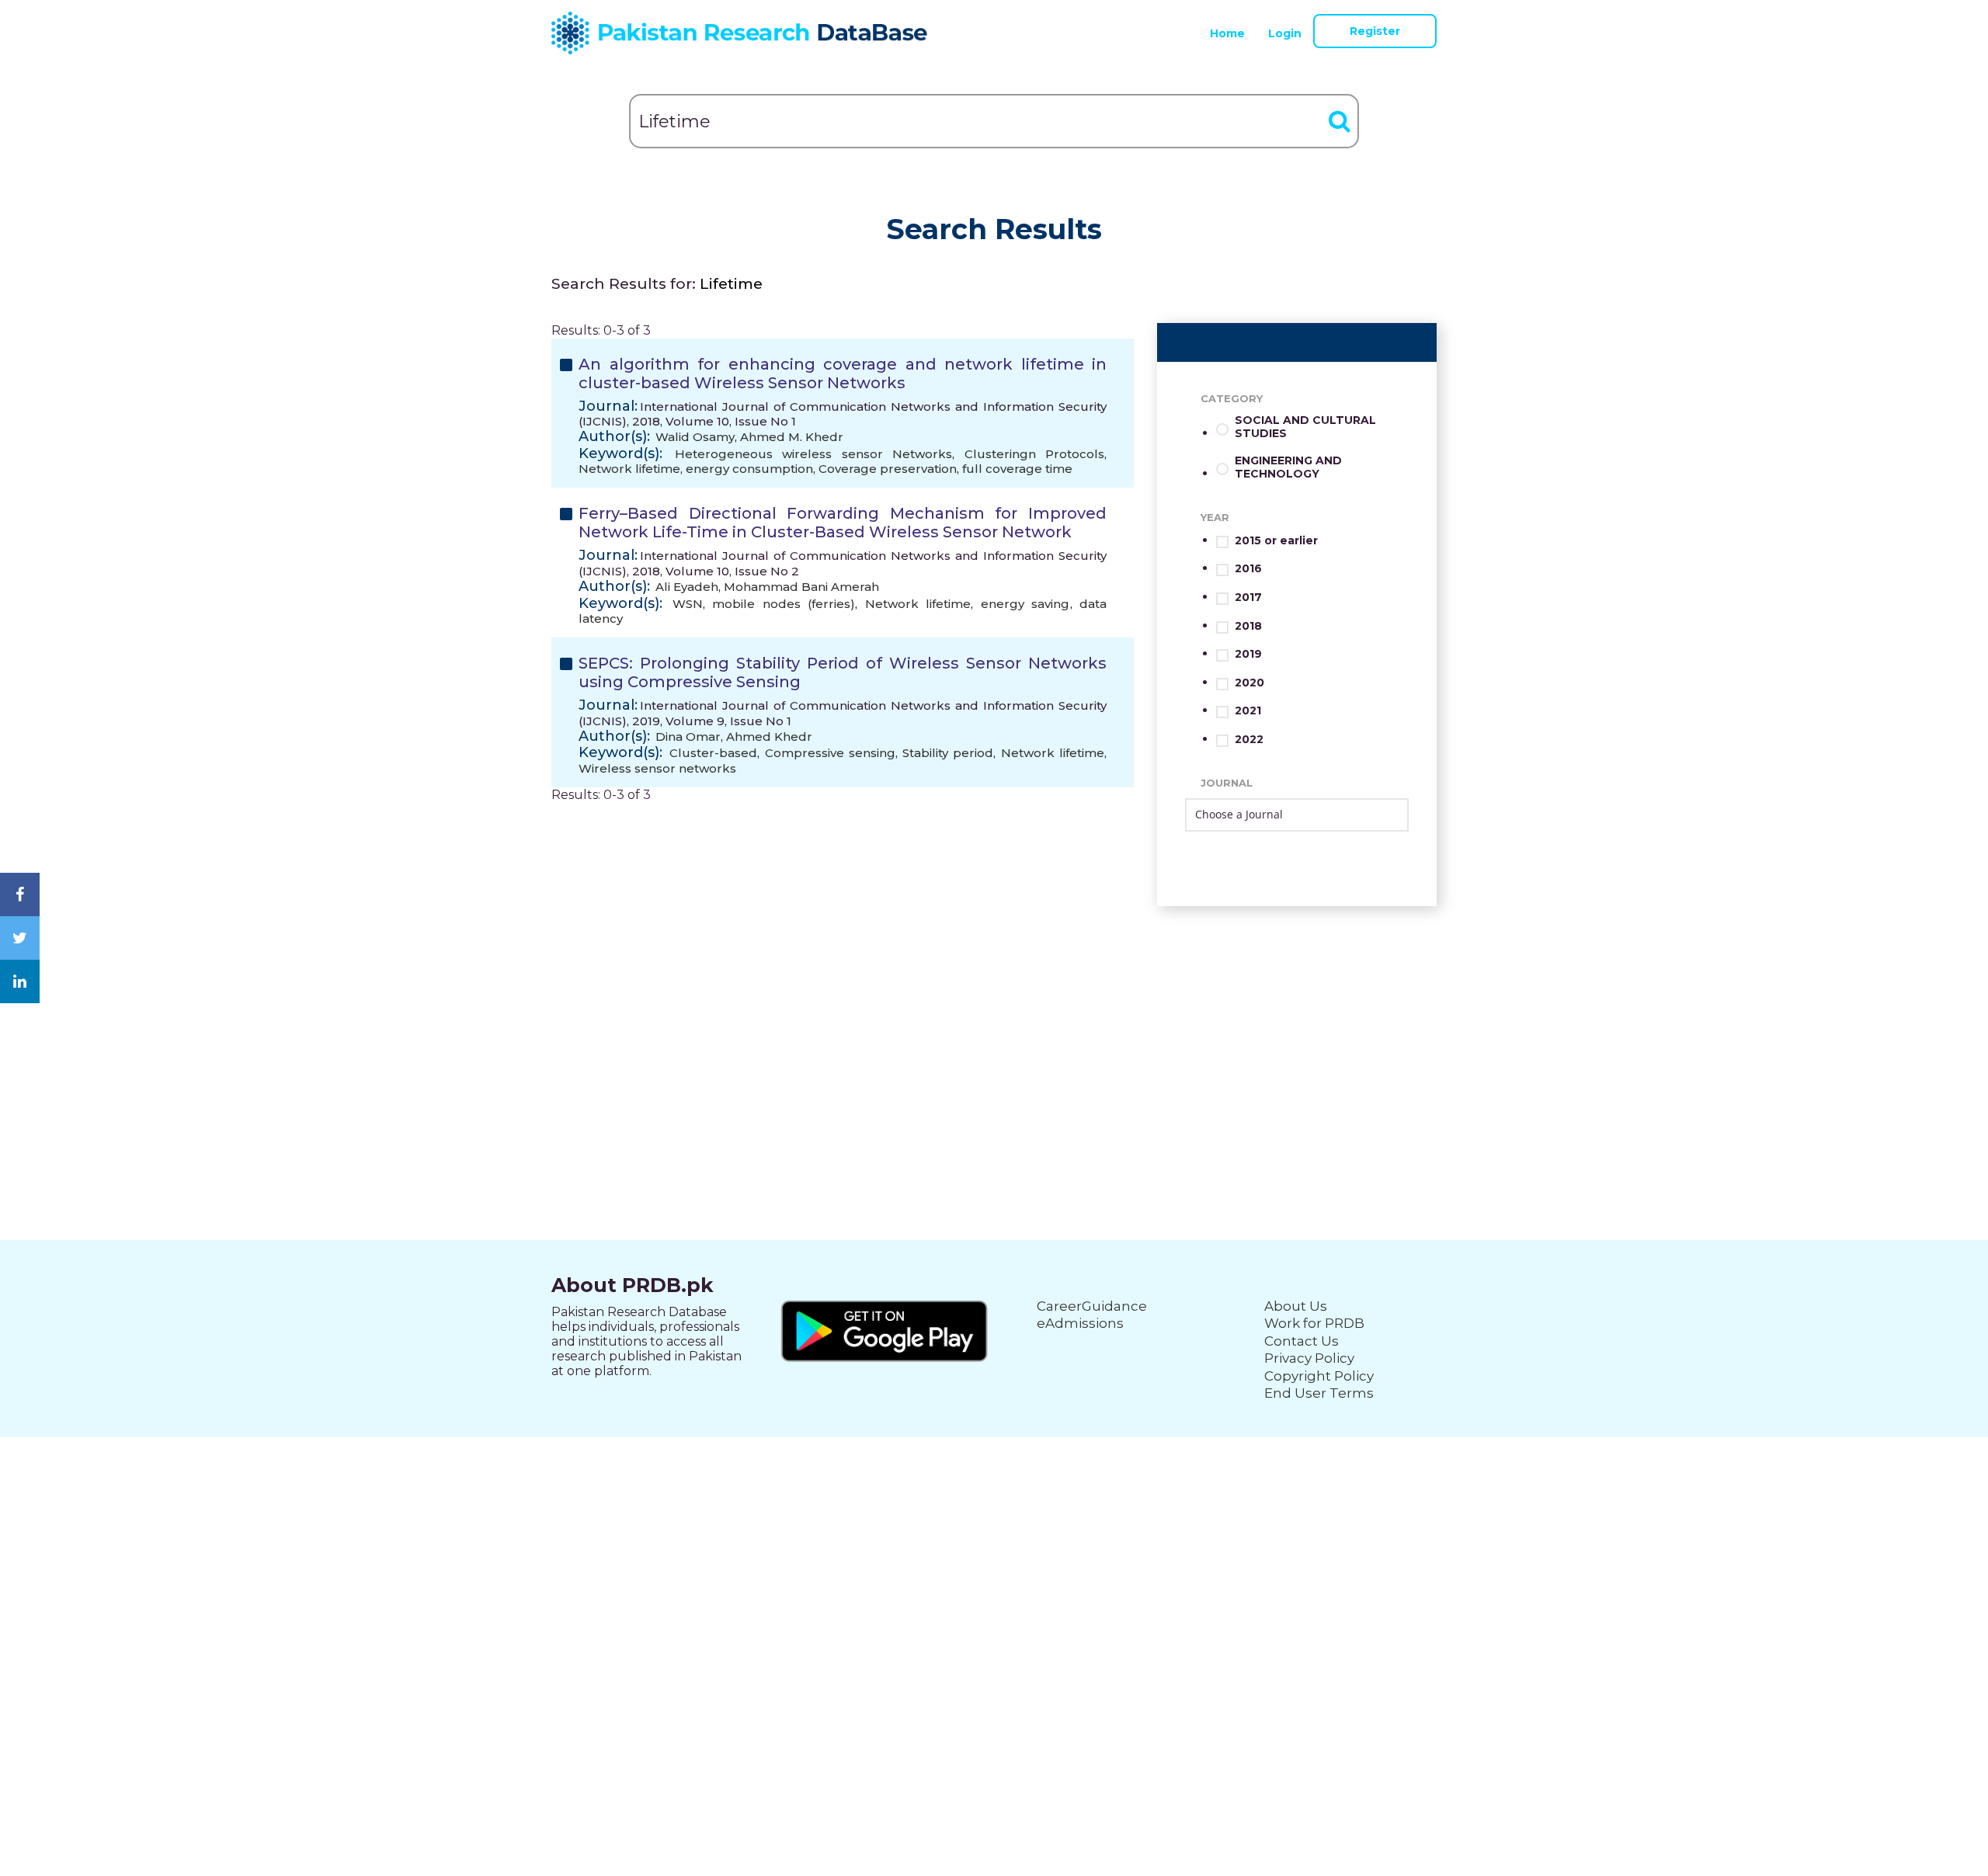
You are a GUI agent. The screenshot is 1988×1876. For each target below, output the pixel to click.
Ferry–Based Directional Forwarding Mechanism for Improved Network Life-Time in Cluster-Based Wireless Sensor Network (843, 523)
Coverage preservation (888, 469)
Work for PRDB (1314, 1323)
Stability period (948, 753)
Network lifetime (629, 469)
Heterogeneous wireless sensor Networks (814, 454)
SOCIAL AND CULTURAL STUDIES (1305, 427)
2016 (1248, 569)
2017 (1248, 598)
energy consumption (749, 469)
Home (1227, 33)
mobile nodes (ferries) (784, 604)
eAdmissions (1080, 1323)
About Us (1296, 1306)
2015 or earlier (1276, 541)
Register (1375, 31)
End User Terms (1319, 1393)
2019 (1248, 654)
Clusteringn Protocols (1035, 454)
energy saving (1025, 604)
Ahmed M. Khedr (792, 437)
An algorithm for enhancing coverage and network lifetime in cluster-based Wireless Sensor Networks (843, 373)
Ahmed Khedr (769, 737)
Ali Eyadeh (687, 587)
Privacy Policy (1309, 1358)
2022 (1249, 740)
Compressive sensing (830, 753)
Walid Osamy (695, 437)
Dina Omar (688, 737)
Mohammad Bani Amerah (801, 587)
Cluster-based (713, 753)
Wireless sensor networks (657, 768)
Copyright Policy (1319, 1376)
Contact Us (1302, 1341)
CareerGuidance (1092, 1306)
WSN (688, 604)
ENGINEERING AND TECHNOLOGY (1288, 467)
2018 (1248, 626)
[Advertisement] (994, 1015)
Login (1285, 33)
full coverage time (1017, 469)
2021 (1248, 711)
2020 (1249, 683)
